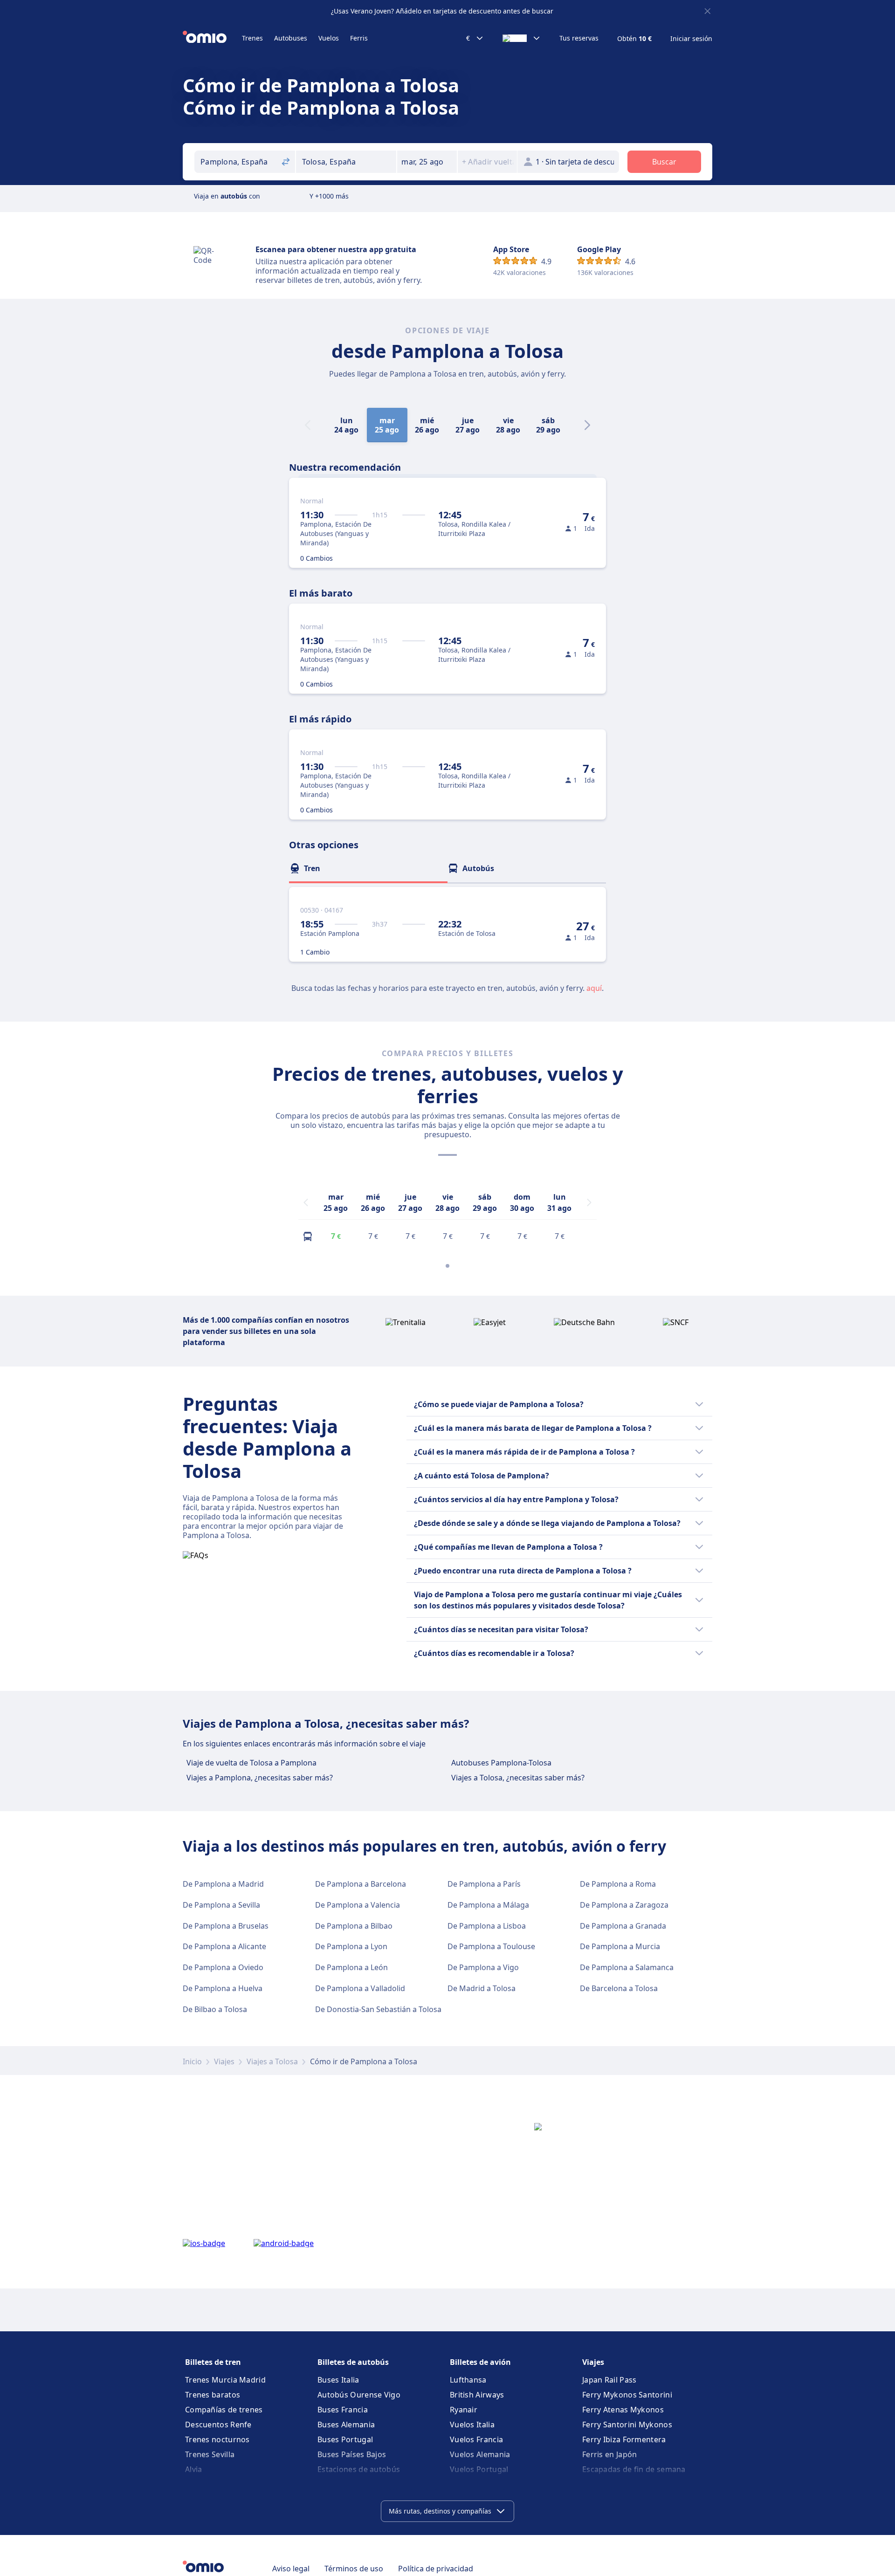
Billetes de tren (213, 2362)
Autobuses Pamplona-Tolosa (501, 1763)
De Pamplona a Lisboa (487, 1926)
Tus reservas (579, 38)
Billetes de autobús (353, 2362)
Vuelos (329, 38)
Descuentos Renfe (218, 2425)
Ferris (359, 38)
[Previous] (306, 1202)
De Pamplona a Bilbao (354, 1926)
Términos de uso (354, 2569)
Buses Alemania (346, 2425)
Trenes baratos (213, 2395)
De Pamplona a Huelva (223, 1988)
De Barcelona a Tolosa (619, 1988)
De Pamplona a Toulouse (491, 1946)
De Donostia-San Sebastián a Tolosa (378, 2009)
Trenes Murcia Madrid (225, 2380)
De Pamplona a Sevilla (221, 1905)
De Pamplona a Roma (618, 1884)
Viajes (224, 2061)
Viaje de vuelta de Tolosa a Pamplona (251, 1763)
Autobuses (291, 38)
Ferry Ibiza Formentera (624, 2439)
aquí (594, 988)
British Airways (477, 2395)
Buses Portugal (345, 2439)
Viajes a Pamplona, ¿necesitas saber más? (260, 1778)
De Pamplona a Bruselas (226, 1926)
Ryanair (464, 2410)
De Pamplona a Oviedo (223, 1967)
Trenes (252, 38)
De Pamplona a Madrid (223, 1884)
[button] (427, 162)
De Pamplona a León (351, 1967)
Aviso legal (291, 2569)
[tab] (368, 868)
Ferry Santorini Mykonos (627, 2425)
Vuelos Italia (472, 2425)
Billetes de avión (480, 2362)
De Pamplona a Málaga (488, 1905)
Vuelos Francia (476, 2439)
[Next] (587, 425)
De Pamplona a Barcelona (361, 1884)
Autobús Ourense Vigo (359, 2395)
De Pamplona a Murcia (620, 1946)
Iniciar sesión (691, 39)
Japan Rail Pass (609, 2380)
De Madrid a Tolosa (482, 1988)
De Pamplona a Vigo (483, 1967)
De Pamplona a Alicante (224, 1946)
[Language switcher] (522, 38)
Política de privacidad (436, 2569)
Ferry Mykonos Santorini (627, 2395)
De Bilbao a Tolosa (215, 2009)
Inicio (192, 2061)
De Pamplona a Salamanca (627, 1967)
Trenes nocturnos (217, 2439)
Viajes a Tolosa (272, 2061)
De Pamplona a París (484, 1884)
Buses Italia (338, 2380)
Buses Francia (343, 2410)
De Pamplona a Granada (623, 1926)
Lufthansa (468, 2380)
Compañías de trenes (224, 2410)
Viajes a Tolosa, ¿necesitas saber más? (518, 1778)
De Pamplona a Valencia (358, 1905)
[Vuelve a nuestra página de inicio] (212, 38)
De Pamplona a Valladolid (360, 1988)
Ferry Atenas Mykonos (623, 2410)
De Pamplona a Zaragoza (624, 1905)
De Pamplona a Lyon (351, 1946)
